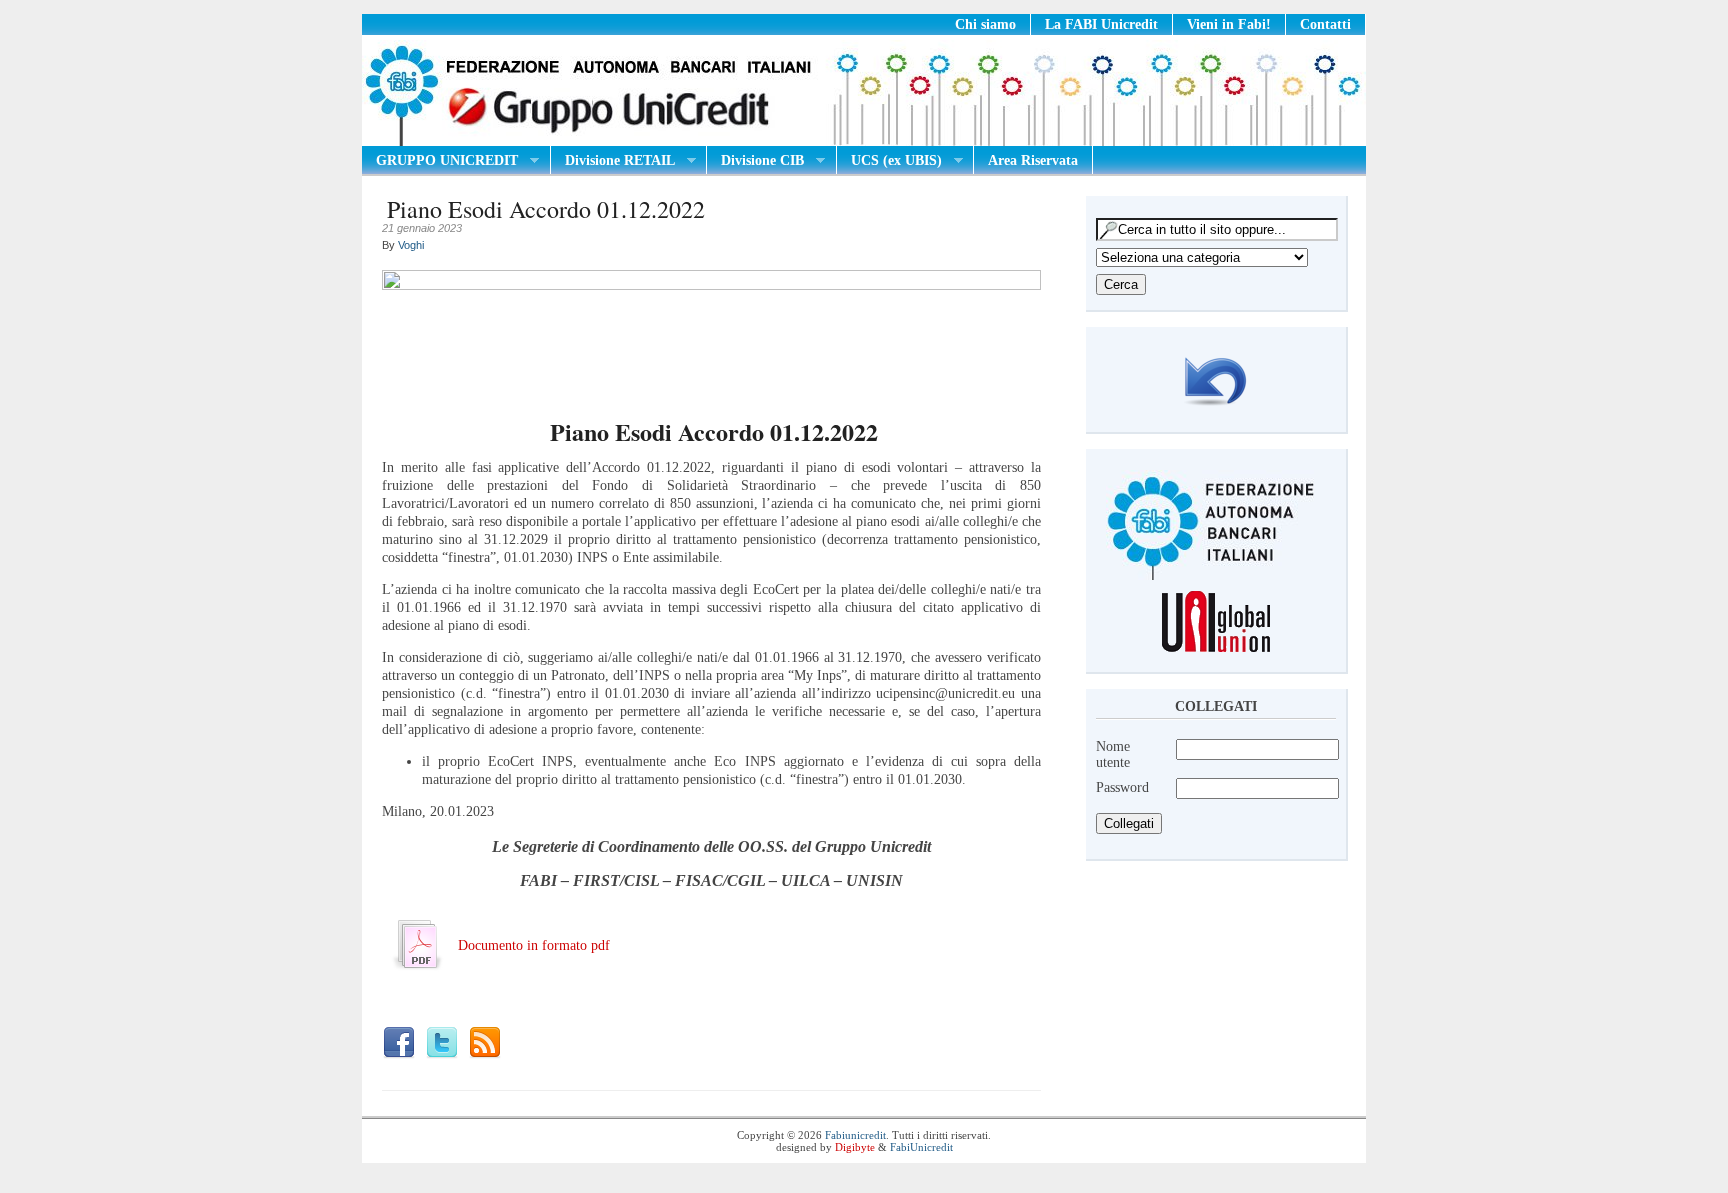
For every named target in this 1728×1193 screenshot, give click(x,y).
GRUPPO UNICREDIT (440, 161)
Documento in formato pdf (534, 945)
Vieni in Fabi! (1229, 24)
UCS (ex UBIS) (889, 161)
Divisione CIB (755, 161)
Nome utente (1113, 754)
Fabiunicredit (855, 1135)
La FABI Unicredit (1101, 24)
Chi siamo (985, 24)
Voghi (411, 245)
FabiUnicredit (921, 1147)
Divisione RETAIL (613, 161)
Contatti (1325, 24)
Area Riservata (1033, 160)
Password (1122, 787)
